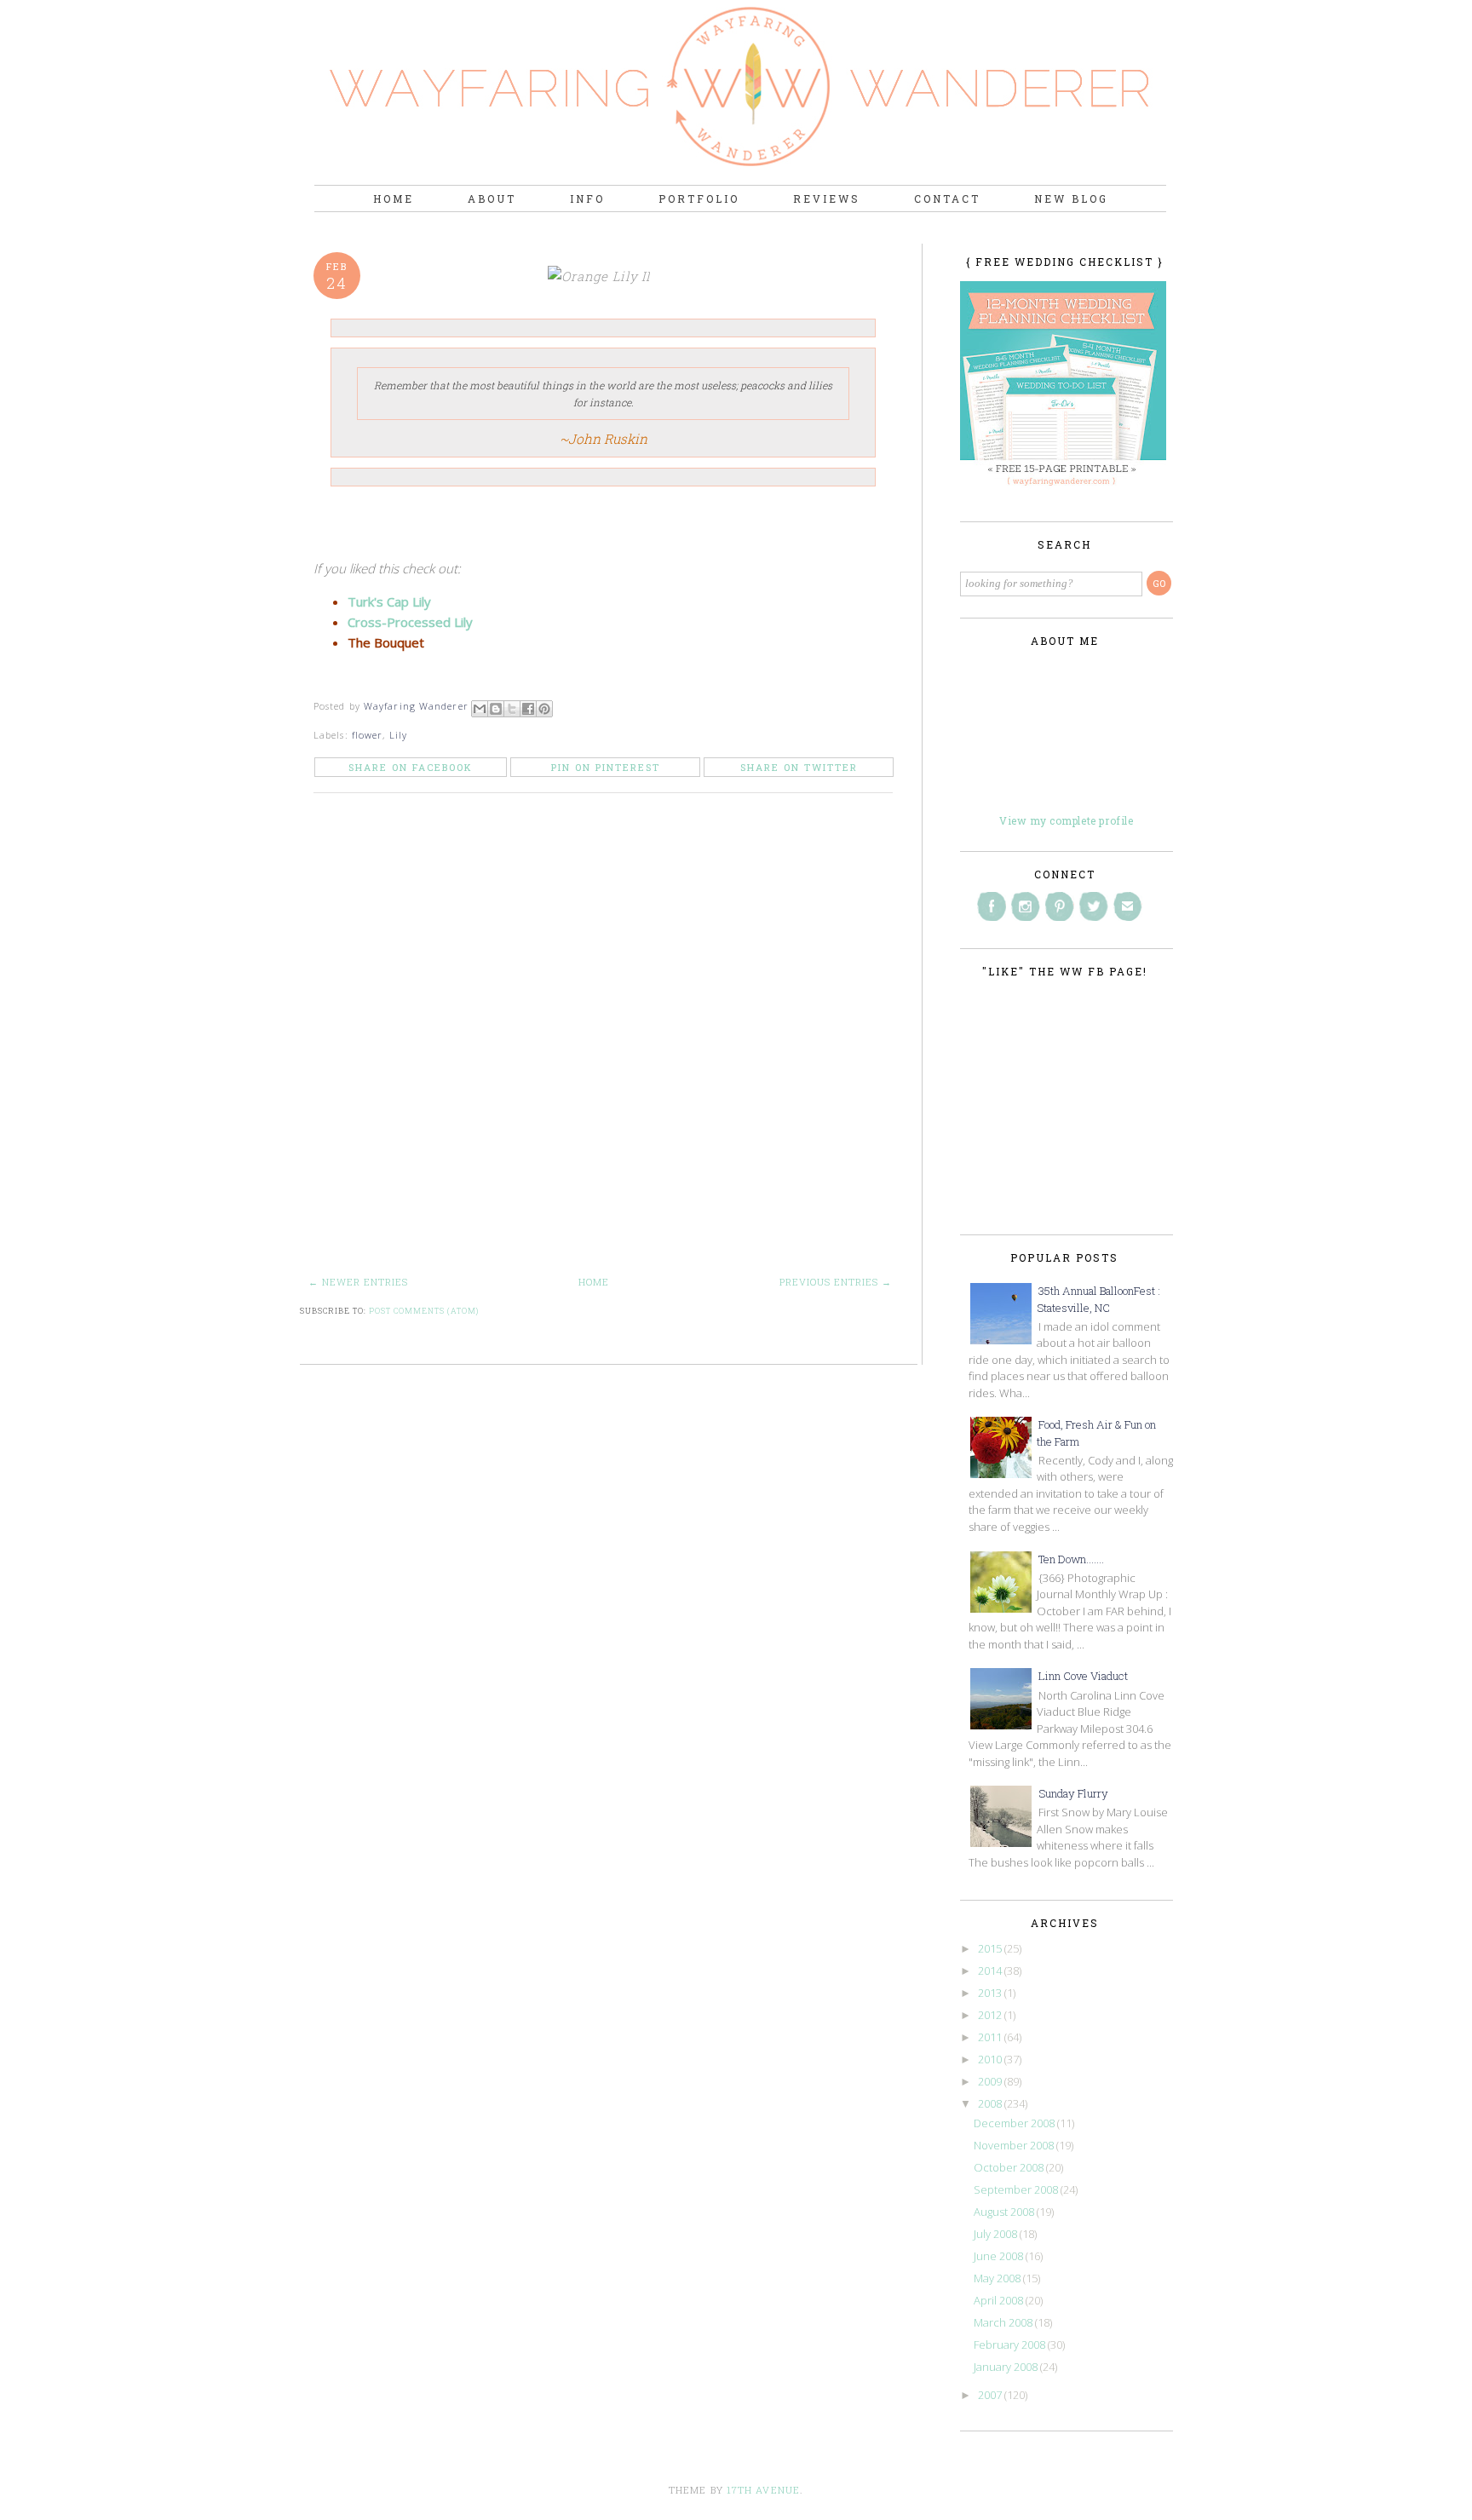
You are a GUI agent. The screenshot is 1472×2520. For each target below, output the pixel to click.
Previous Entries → (836, 1282)
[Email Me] (1128, 906)
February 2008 (1011, 2345)
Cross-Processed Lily (410, 622)
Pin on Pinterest (606, 767)
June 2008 (1000, 2256)
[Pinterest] (1060, 906)
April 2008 (1000, 2300)
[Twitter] (1094, 906)
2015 (991, 1948)
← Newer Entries (358, 1282)
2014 (991, 1971)
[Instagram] (1026, 906)
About (492, 198)
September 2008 (1017, 2189)
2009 (991, 2081)
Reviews (827, 198)
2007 (991, 2395)
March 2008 (1004, 2322)
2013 (991, 1993)
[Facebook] (992, 906)
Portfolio (699, 198)
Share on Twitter (799, 767)
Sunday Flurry (1073, 1793)
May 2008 (998, 2278)
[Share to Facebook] (528, 709)
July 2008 (997, 2234)
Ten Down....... (1071, 1559)
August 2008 (1005, 2212)
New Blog (1071, 198)
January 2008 (1007, 2367)
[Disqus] (609, 1045)
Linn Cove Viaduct (1083, 1676)
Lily (398, 735)
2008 (991, 2103)
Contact (947, 198)
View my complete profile (1066, 820)
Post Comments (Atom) (424, 1311)
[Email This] (480, 709)
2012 (991, 2015)
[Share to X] (512, 709)
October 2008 (1010, 2167)
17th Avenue (763, 2490)
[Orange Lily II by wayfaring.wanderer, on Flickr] (603, 276)
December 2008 (1015, 2123)
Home (394, 198)
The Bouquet (386, 642)
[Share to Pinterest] (544, 709)
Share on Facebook (411, 767)
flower (368, 735)
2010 (991, 2059)
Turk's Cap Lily (389, 601)
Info (587, 198)
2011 (991, 2037)
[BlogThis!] (496, 709)
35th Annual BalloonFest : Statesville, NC (1098, 1299)
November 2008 (1015, 2145)
